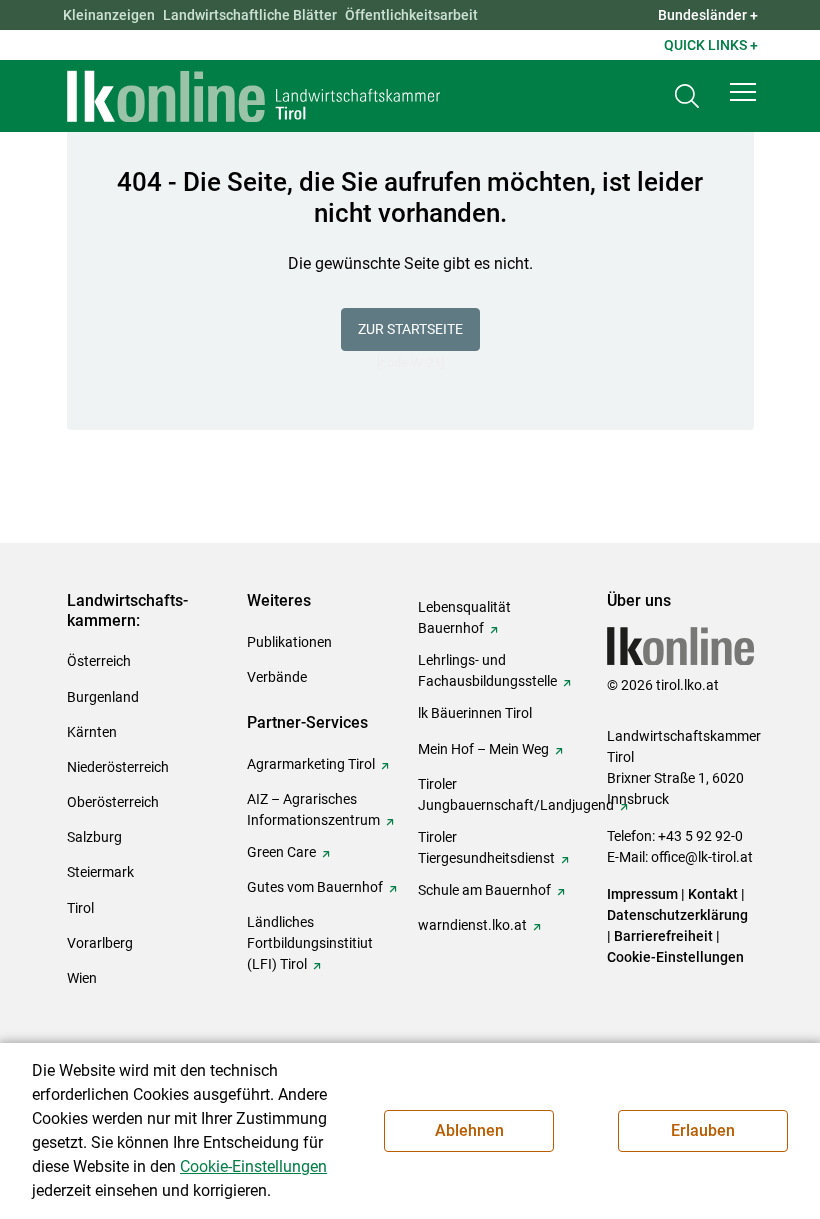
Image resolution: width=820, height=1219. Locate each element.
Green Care (281, 852)
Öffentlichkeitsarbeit (411, 15)
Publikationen (289, 642)
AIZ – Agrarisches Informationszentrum (313, 809)
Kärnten (92, 732)
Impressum (642, 894)
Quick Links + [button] (711, 45)
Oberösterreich (113, 802)
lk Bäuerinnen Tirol (475, 713)
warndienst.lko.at (472, 925)
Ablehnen (469, 1130)
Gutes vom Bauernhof (315, 887)
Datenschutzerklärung (677, 915)
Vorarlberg (100, 943)
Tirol (80, 908)
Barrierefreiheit (663, 936)
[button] (743, 92)
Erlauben (703, 1130)
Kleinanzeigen (109, 15)
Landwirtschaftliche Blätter (250, 15)
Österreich (99, 661)
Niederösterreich (118, 767)
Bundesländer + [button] (708, 15)
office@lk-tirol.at (702, 857)
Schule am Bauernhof (484, 890)
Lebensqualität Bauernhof (464, 617)
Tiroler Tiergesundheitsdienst (486, 847)
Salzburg (94, 837)
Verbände (277, 677)
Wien (82, 978)
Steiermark (100, 872)
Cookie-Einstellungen (675, 957)
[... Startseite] (254, 96)
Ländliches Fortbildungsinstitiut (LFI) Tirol (310, 943)
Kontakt (713, 894)
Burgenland (103, 697)
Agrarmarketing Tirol (311, 764)
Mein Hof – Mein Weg (483, 749)
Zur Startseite (410, 329)
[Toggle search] (687, 96)
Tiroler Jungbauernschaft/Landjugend (516, 794)
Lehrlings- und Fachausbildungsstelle (487, 670)
